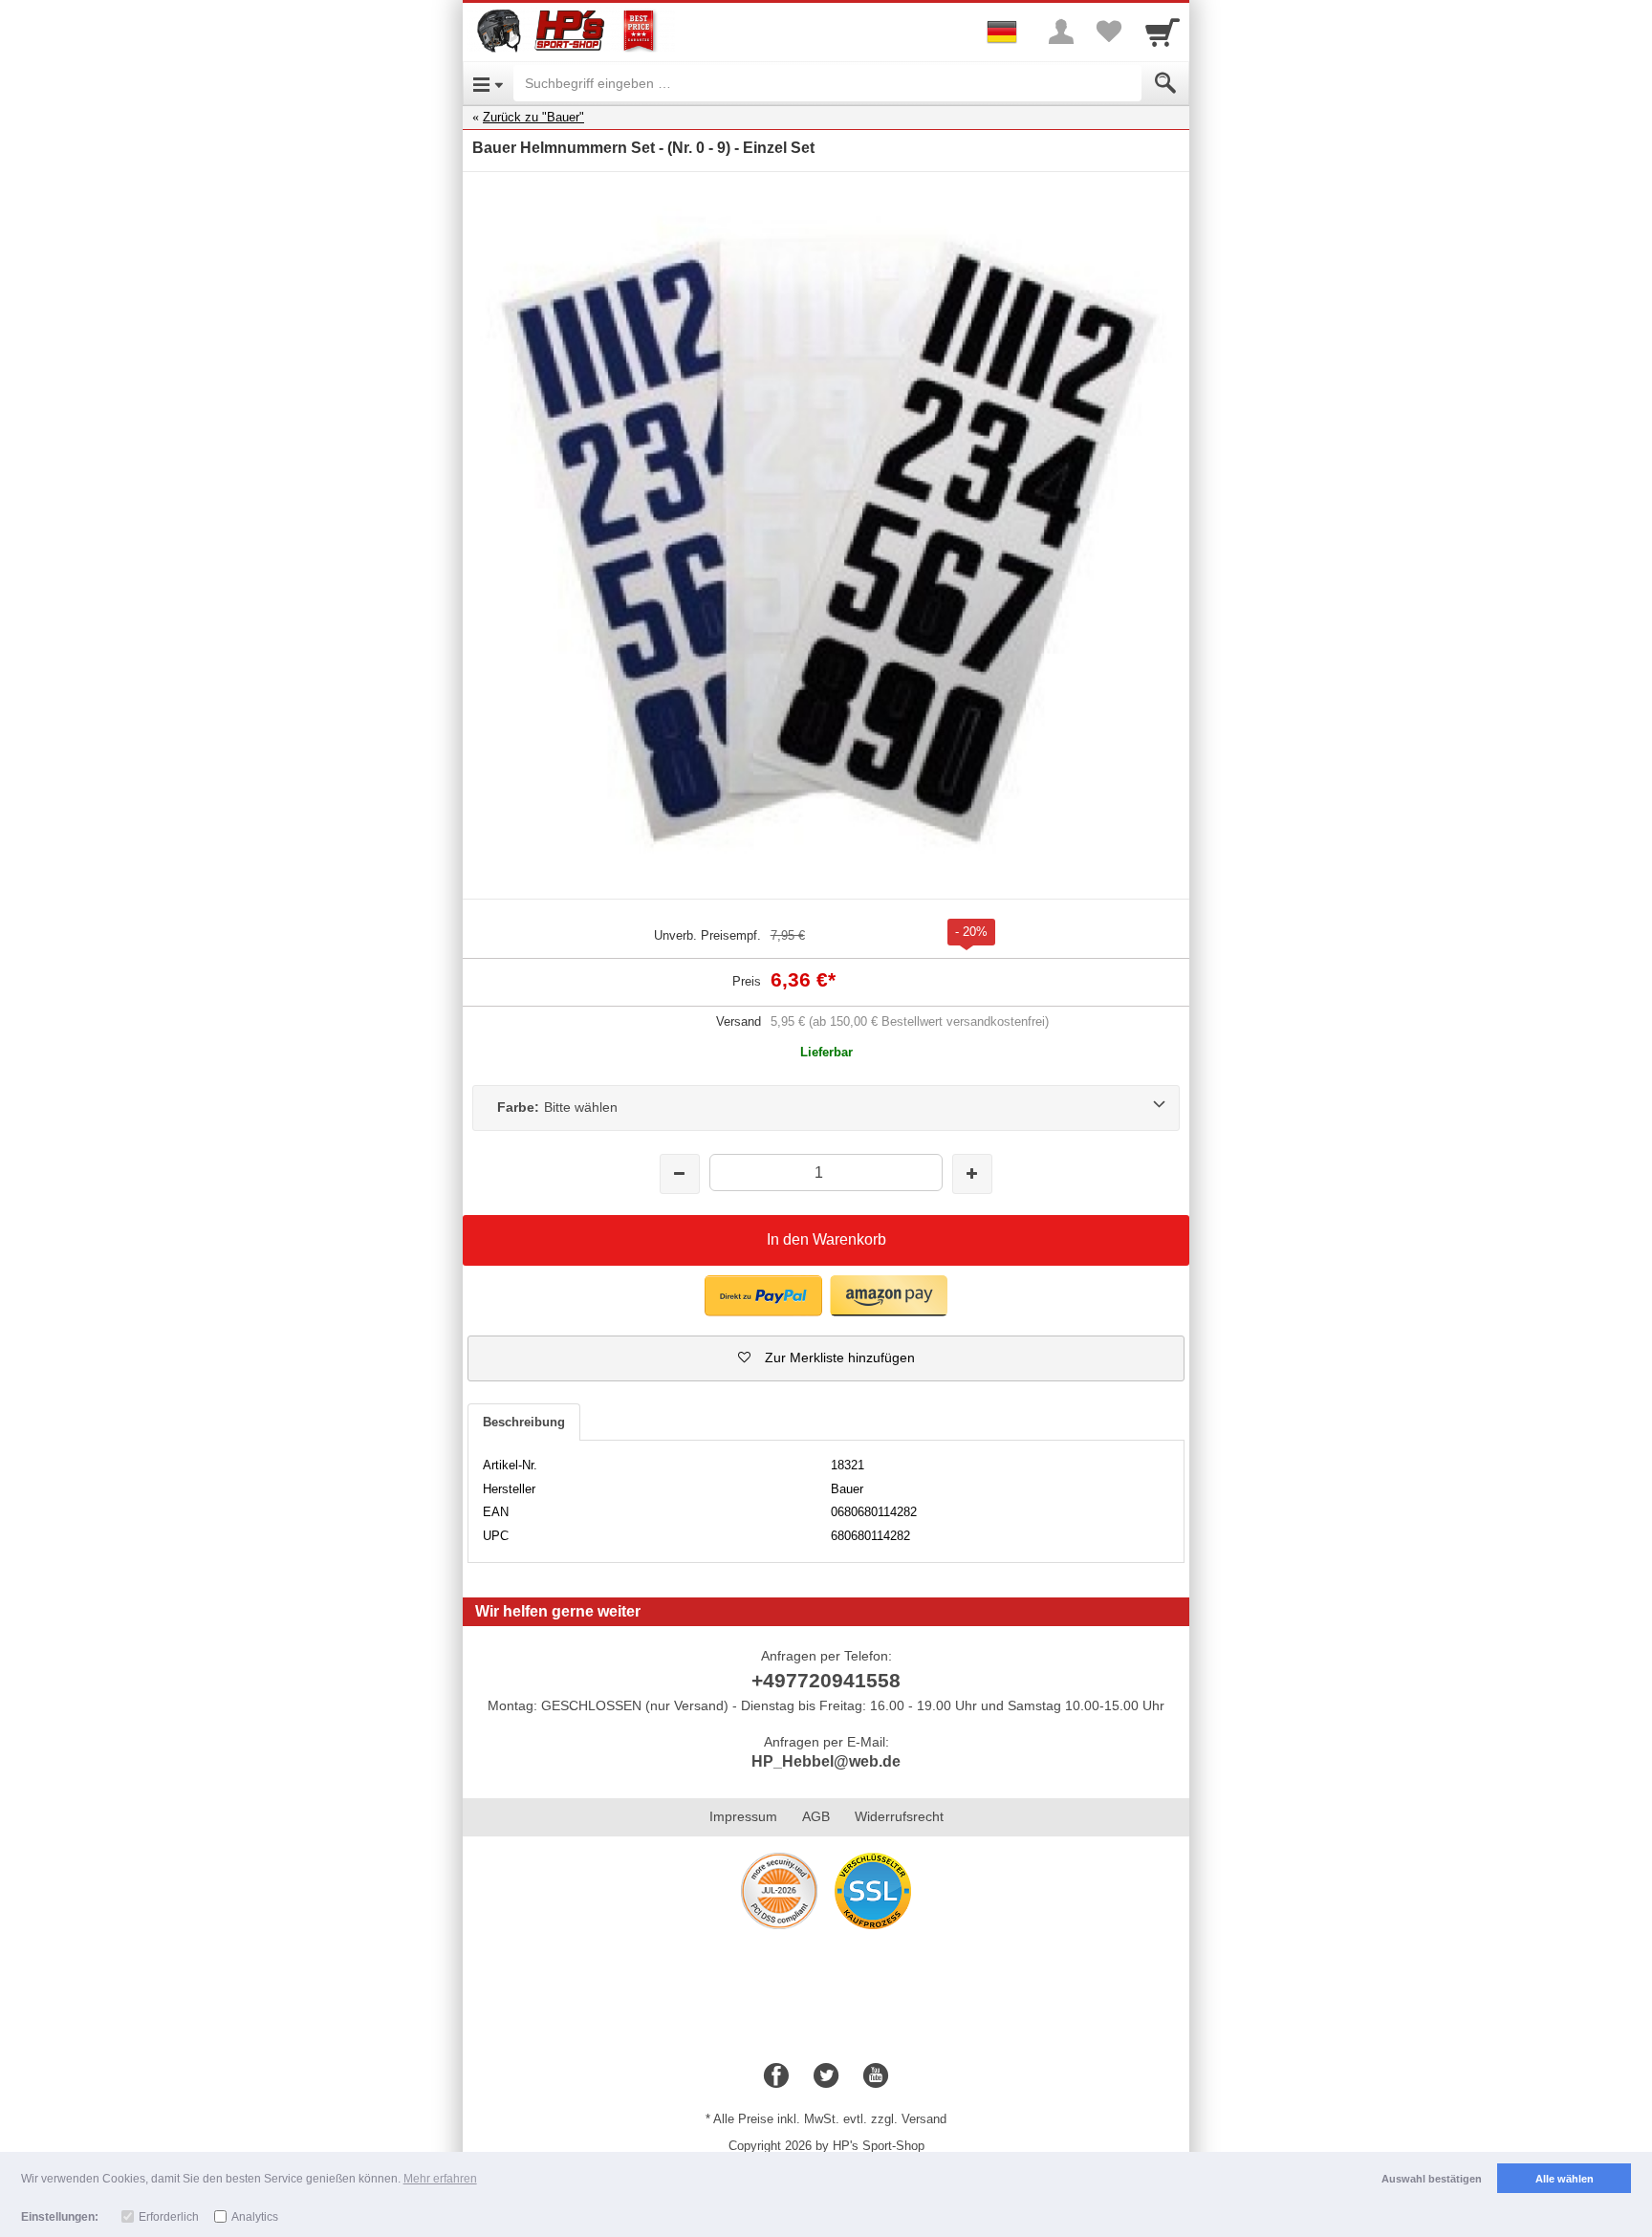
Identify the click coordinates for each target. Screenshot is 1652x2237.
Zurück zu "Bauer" (533, 117)
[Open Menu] (488, 83)
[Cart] (1163, 32)
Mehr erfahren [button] (440, 2179)
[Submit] (1165, 83)
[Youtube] (876, 2076)
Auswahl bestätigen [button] (1432, 2179)
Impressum (743, 1816)
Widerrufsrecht (899, 1816)
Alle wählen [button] (1565, 2179)
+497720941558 (826, 1680)
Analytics (255, 2217)
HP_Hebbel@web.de (826, 1761)
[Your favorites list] (1109, 32)
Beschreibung (524, 1422)
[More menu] (1061, 32)
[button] (826, 1358)
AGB (816, 1816)
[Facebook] (776, 2076)
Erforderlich (169, 2217)
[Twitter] (826, 2076)
